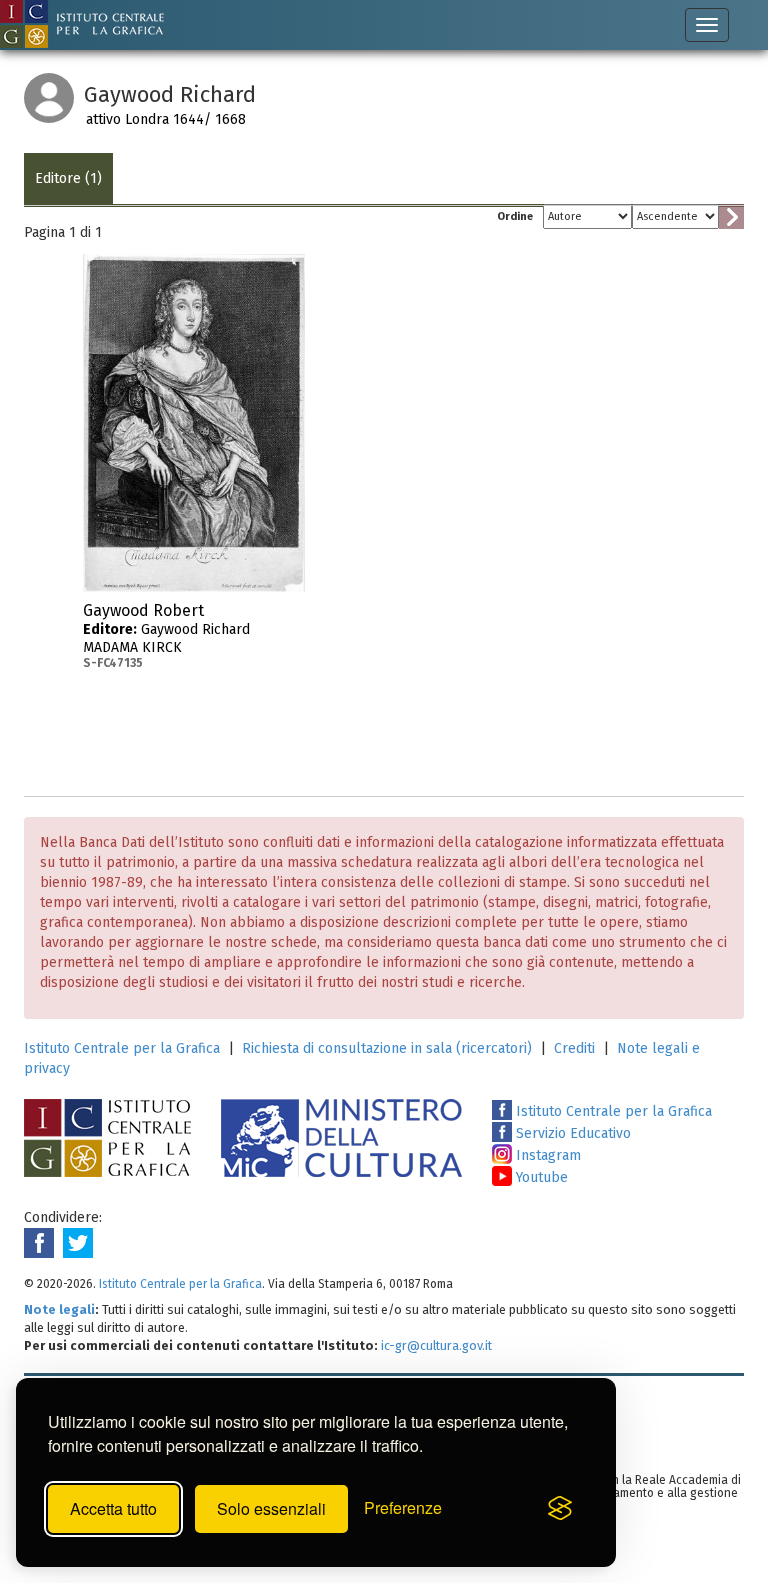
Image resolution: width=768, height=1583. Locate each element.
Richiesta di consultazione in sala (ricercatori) (387, 1048)
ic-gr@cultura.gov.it (436, 1345)
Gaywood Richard (166, 636)
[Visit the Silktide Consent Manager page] (560, 1509)
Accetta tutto (113, 1508)
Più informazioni (290, 617)
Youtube (540, 1177)
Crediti (574, 1048)
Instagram (546, 1155)
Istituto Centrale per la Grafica (122, 1048)
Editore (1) (68, 178)
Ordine (515, 216)
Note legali (59, 1309)
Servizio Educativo (571, 1133)
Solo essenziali (271, 1508)
